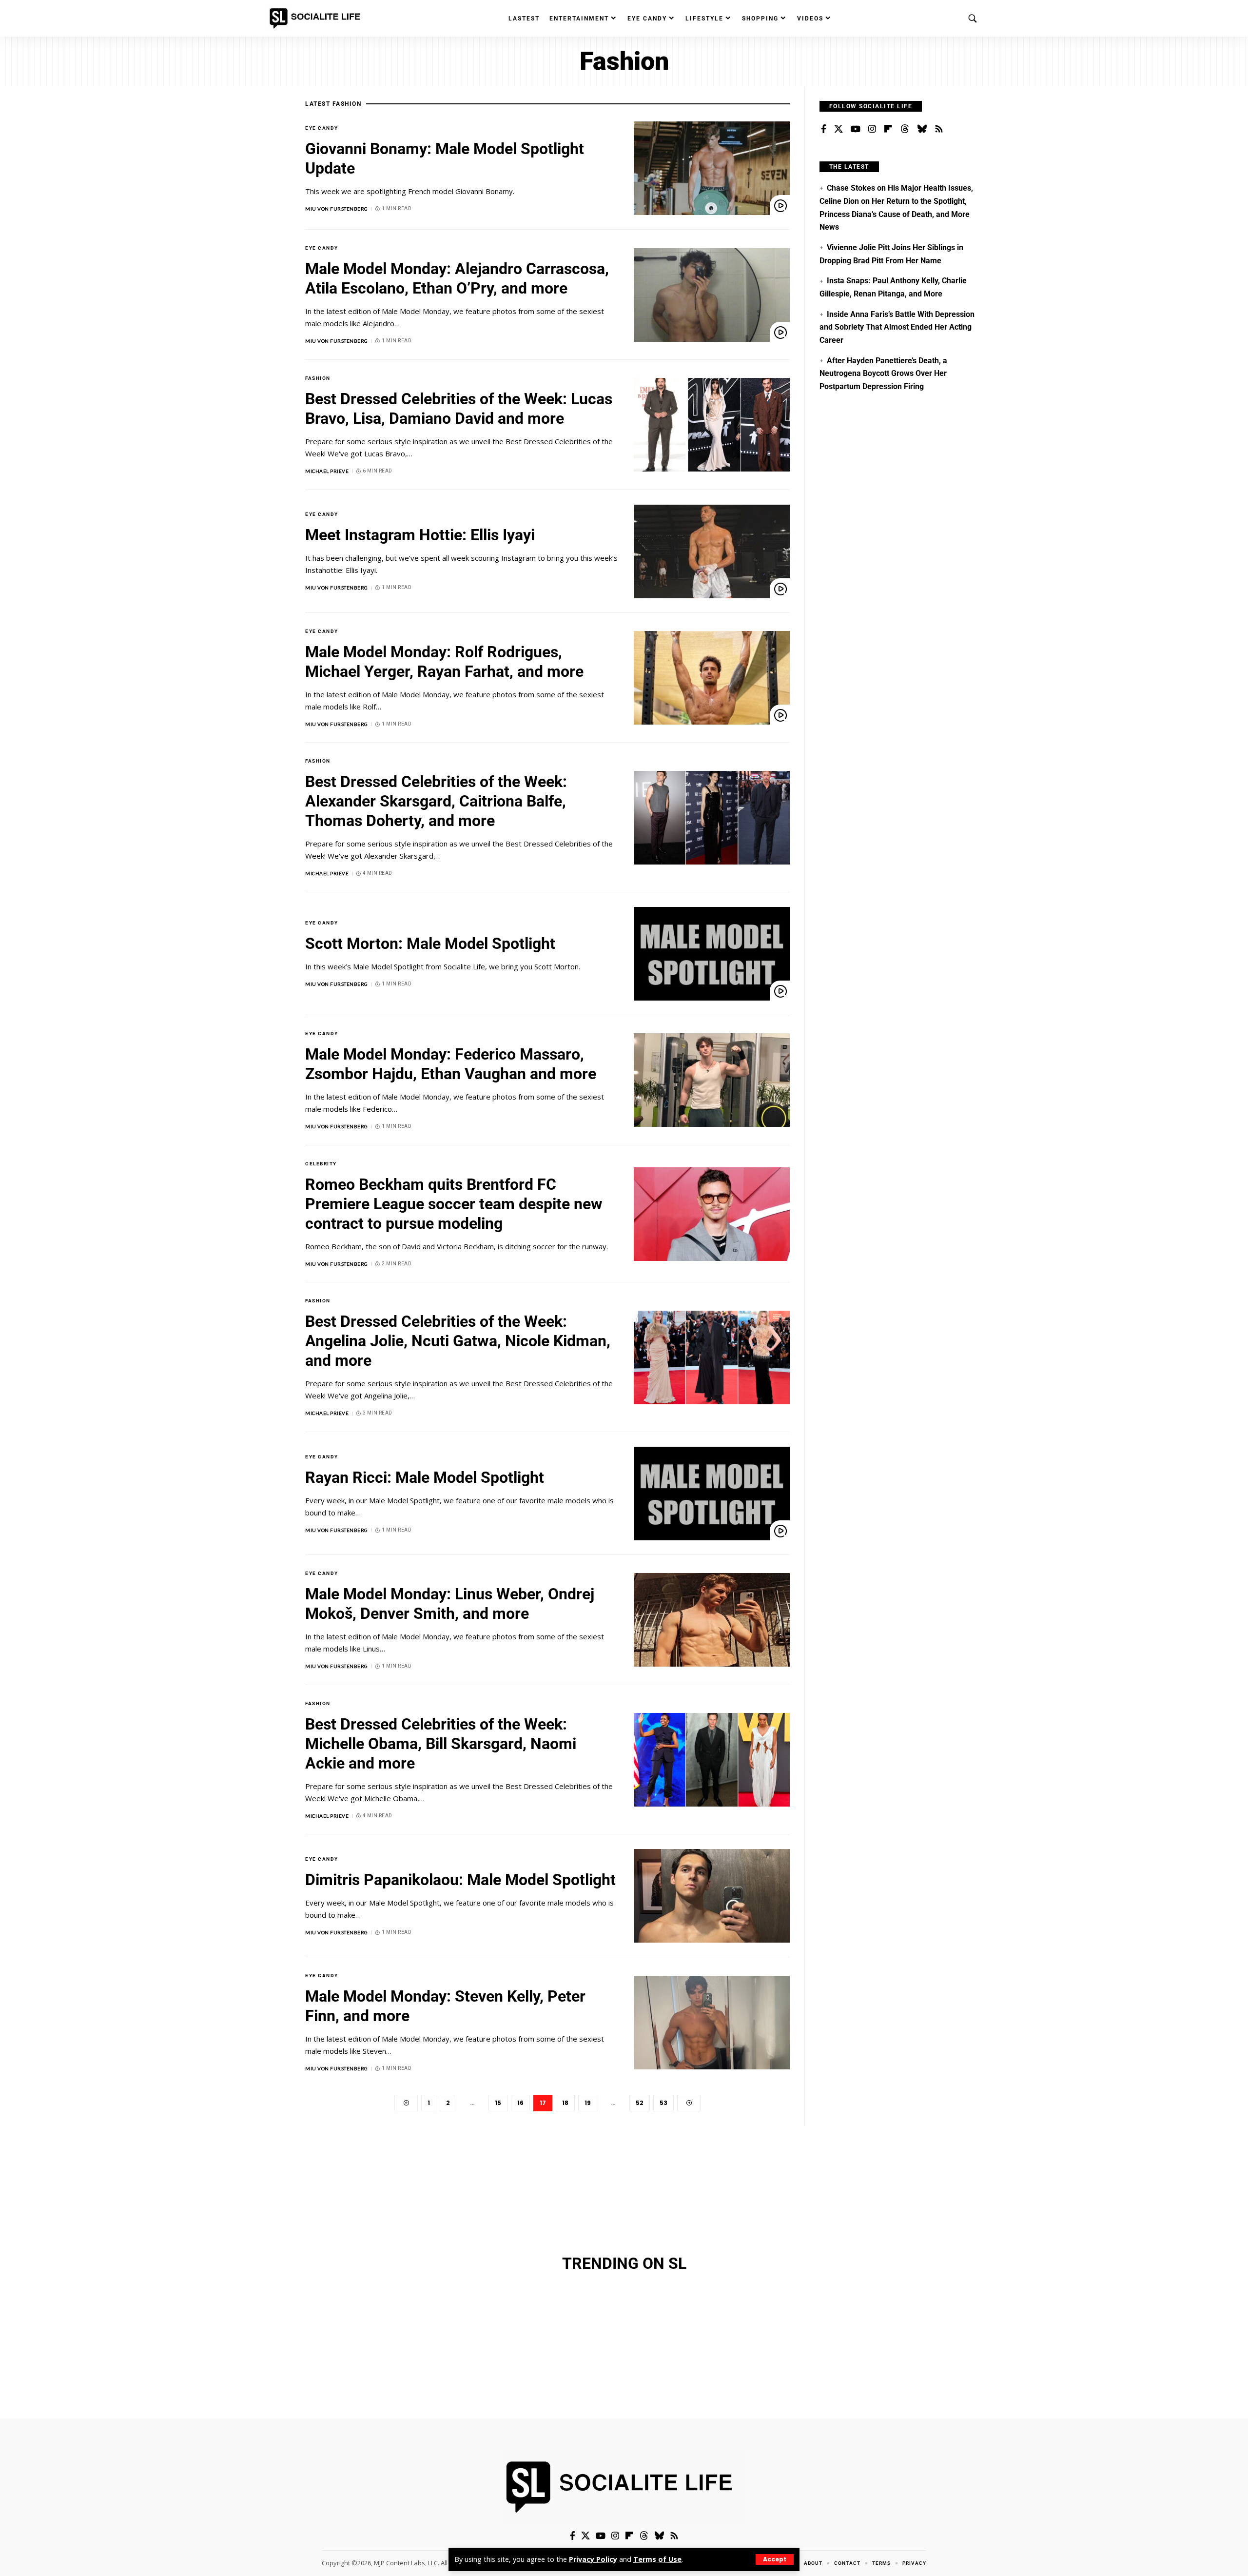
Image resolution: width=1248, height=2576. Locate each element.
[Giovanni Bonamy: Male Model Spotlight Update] (712, 168)
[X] (838, 129)
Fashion (318, 378)
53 (663, 2103)
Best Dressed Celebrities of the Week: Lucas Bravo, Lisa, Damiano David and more (459, 409)
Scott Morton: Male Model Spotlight (430, 944)
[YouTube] (856, 129)
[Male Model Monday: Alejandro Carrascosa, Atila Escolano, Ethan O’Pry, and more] (712, 295)
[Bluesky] (922, 129)
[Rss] (939, 129)
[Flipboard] (888, 129)
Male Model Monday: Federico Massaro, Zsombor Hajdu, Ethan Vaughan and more (451, 1064)
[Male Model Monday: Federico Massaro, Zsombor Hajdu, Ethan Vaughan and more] (712, 1080)
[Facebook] (824, 129)
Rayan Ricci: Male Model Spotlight (425, 1477)
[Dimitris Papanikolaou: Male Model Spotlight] (712, 1896)
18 (565, 2103)
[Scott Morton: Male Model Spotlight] (712, 954)
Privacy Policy (593, 2559)
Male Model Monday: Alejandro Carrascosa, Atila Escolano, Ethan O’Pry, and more (457, 278)
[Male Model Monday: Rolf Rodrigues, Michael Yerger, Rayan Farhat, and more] (712, 678)
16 (520, 2103)
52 (640, 2103)
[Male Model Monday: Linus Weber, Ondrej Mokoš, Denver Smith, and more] (712, 1620)
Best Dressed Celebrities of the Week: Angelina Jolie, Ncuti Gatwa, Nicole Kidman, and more (458, 1341)
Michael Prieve (327, 471)
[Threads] (905, 129)
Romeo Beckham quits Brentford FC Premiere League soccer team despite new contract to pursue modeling (454, 1204)
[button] (775, 2559)
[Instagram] (872, 129)
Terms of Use (657, 2559)
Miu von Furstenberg (337, 209)
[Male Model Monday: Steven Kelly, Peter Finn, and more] (712, 2023)
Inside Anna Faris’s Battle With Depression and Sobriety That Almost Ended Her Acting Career (897, 327)
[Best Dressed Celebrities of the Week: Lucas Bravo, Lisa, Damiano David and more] (712, 425)
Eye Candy (322, 128)
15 (498, 2103)
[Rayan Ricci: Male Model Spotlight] (712, 1494)
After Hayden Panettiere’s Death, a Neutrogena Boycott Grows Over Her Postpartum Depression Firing (883, 374)
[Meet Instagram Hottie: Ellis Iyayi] (712, 551)
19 (588, 2103)
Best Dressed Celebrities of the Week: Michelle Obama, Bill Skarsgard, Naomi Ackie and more (441, 1744)
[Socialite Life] (317, 19)
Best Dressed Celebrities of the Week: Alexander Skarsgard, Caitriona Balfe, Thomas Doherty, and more (436, 801)
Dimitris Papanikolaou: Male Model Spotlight (460, 1880)
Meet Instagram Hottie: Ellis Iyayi (420, 535)
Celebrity (321, 1164)
